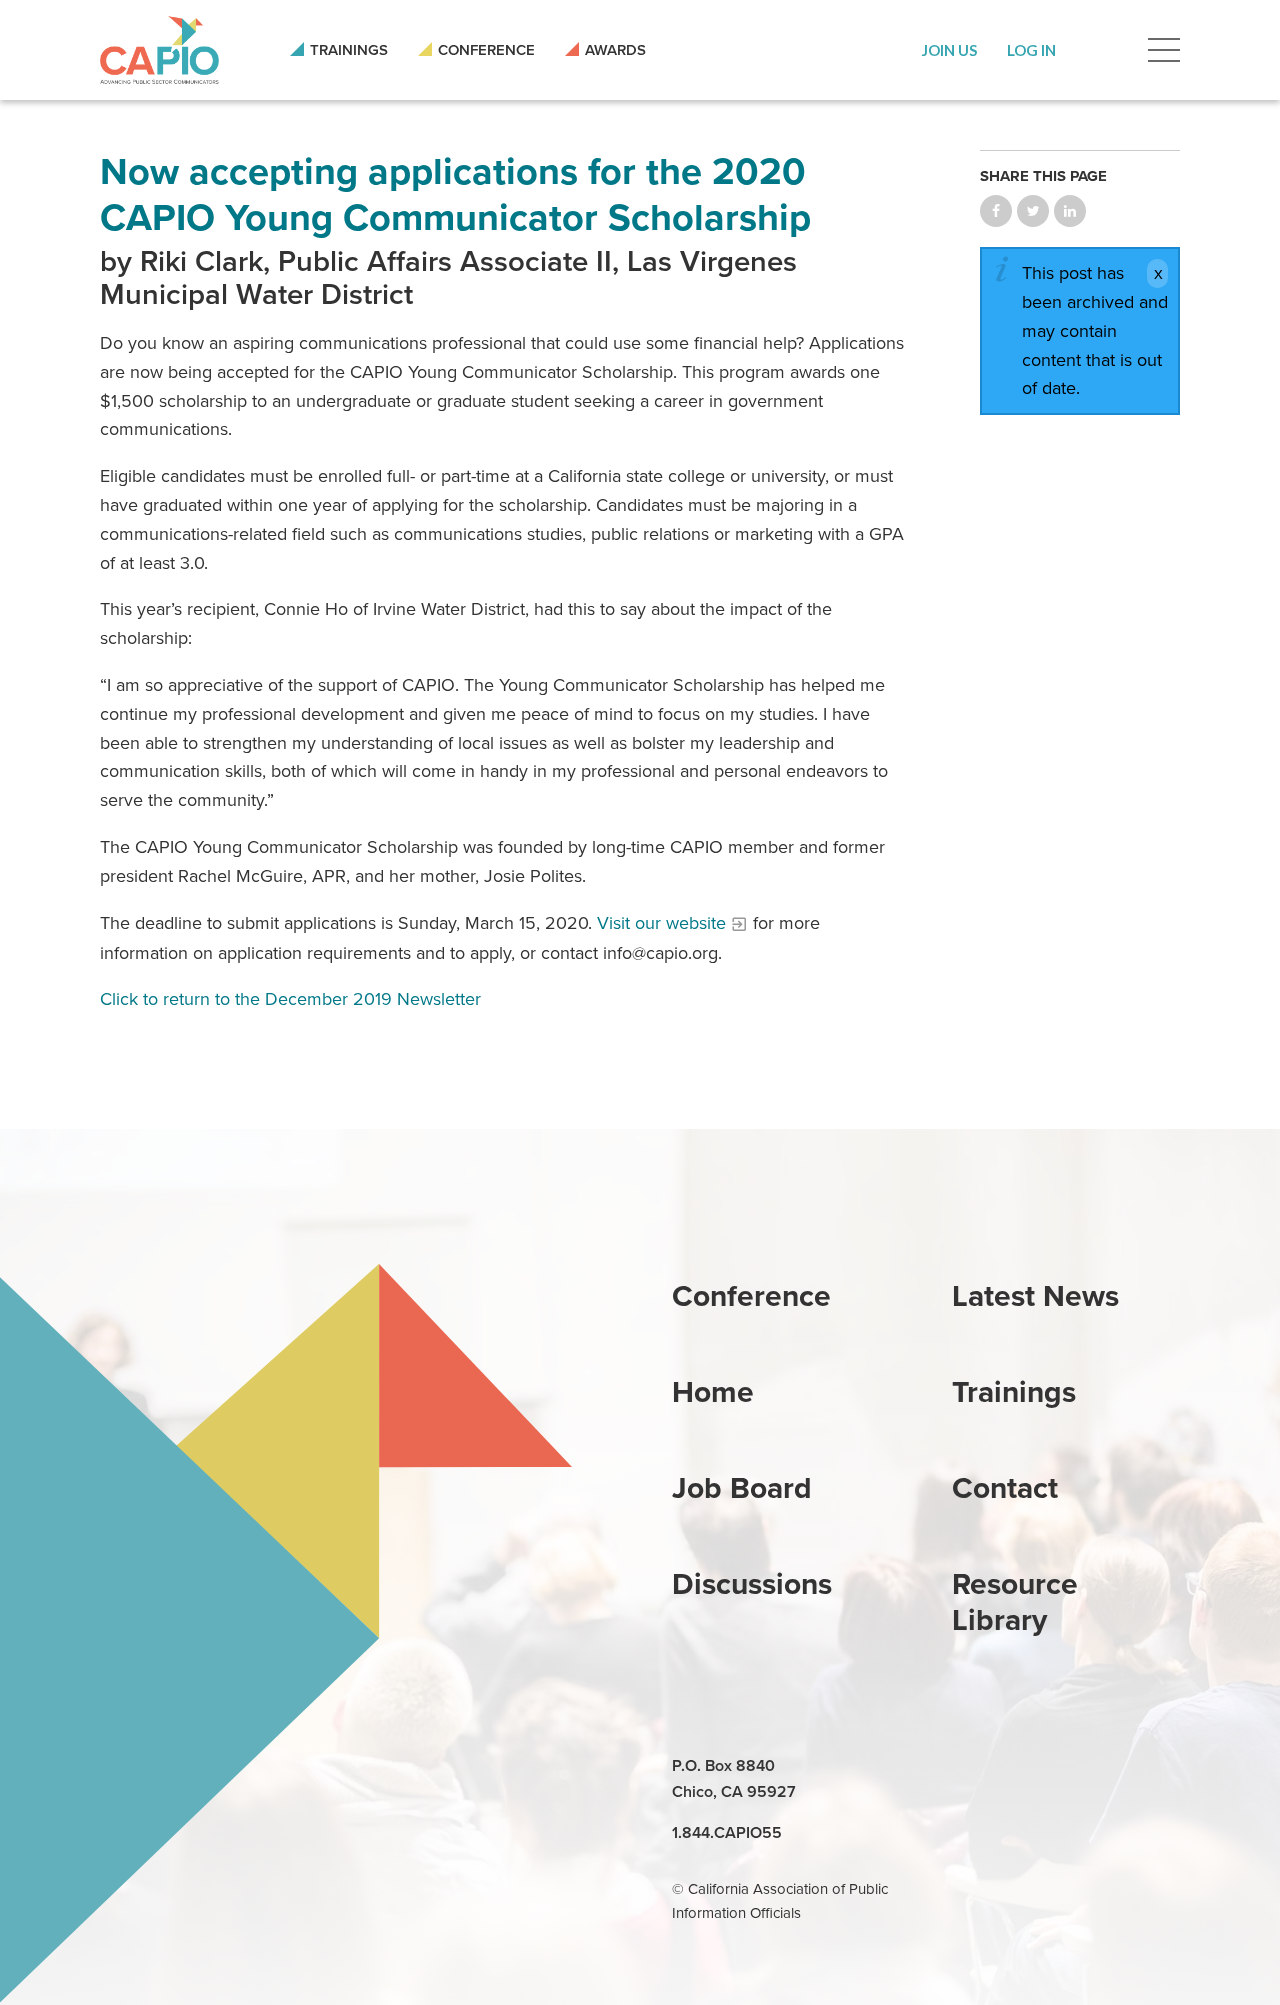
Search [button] (1102, 50)
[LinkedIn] (970, 1767)
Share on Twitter (1033, 211)
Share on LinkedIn (1070, 211)
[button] (949, 50)
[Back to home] (159, 50)
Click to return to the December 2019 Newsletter (290, 999)
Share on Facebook (996, 211)
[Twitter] (1062, 1767)
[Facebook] (1016, 1767)
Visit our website (661, 923)
